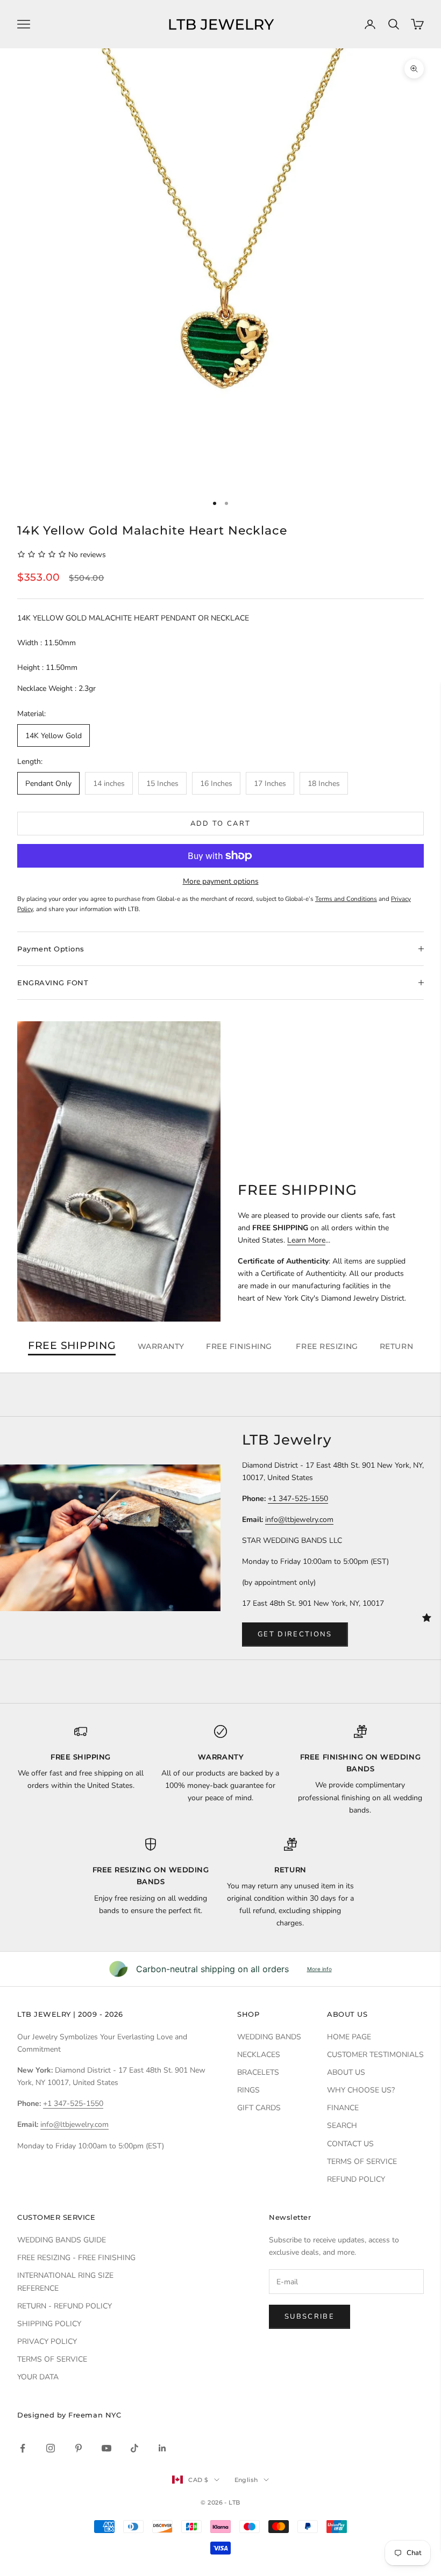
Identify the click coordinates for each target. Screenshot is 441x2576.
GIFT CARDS (259, 2108)
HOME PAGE (349, 2037)
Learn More (306, 1240)
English (246, 2480)
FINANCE (343, 2108)
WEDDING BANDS (269, 2037)
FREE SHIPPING (72, 1346)
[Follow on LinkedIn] (162, 2448)
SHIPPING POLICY (49, 2324)
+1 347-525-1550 (298, 1499)
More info (319, 1969)
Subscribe (310, 2317)
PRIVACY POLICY (47, 2342)
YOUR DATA (38, 2377)
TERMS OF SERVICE (362, 2162)
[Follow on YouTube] (106, 2448)
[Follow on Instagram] (51, 2448)
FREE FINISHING (240, 1346)
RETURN (396, 1346)
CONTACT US (350, 2144)
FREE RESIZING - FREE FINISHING (76, 2258)
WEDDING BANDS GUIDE (62, 2240)
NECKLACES (259, 2055)
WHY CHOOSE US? (361, 2090)
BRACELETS (258, 2072)
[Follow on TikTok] (134, 2448)
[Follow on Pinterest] (79, 2448)
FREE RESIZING (327, 1346)
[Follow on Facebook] (23, 2448)
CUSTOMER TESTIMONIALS (375, 2055)
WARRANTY (161, 1346)
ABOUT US (346, 2072)
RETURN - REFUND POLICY (65, 2306)
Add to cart (221, 824)
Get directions (295, 1634)
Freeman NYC (95, 2415)
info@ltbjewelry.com (299, 1520)
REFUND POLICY (356, 2179)
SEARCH (342, 2126)
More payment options (221, 881)
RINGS (248, 2090)
